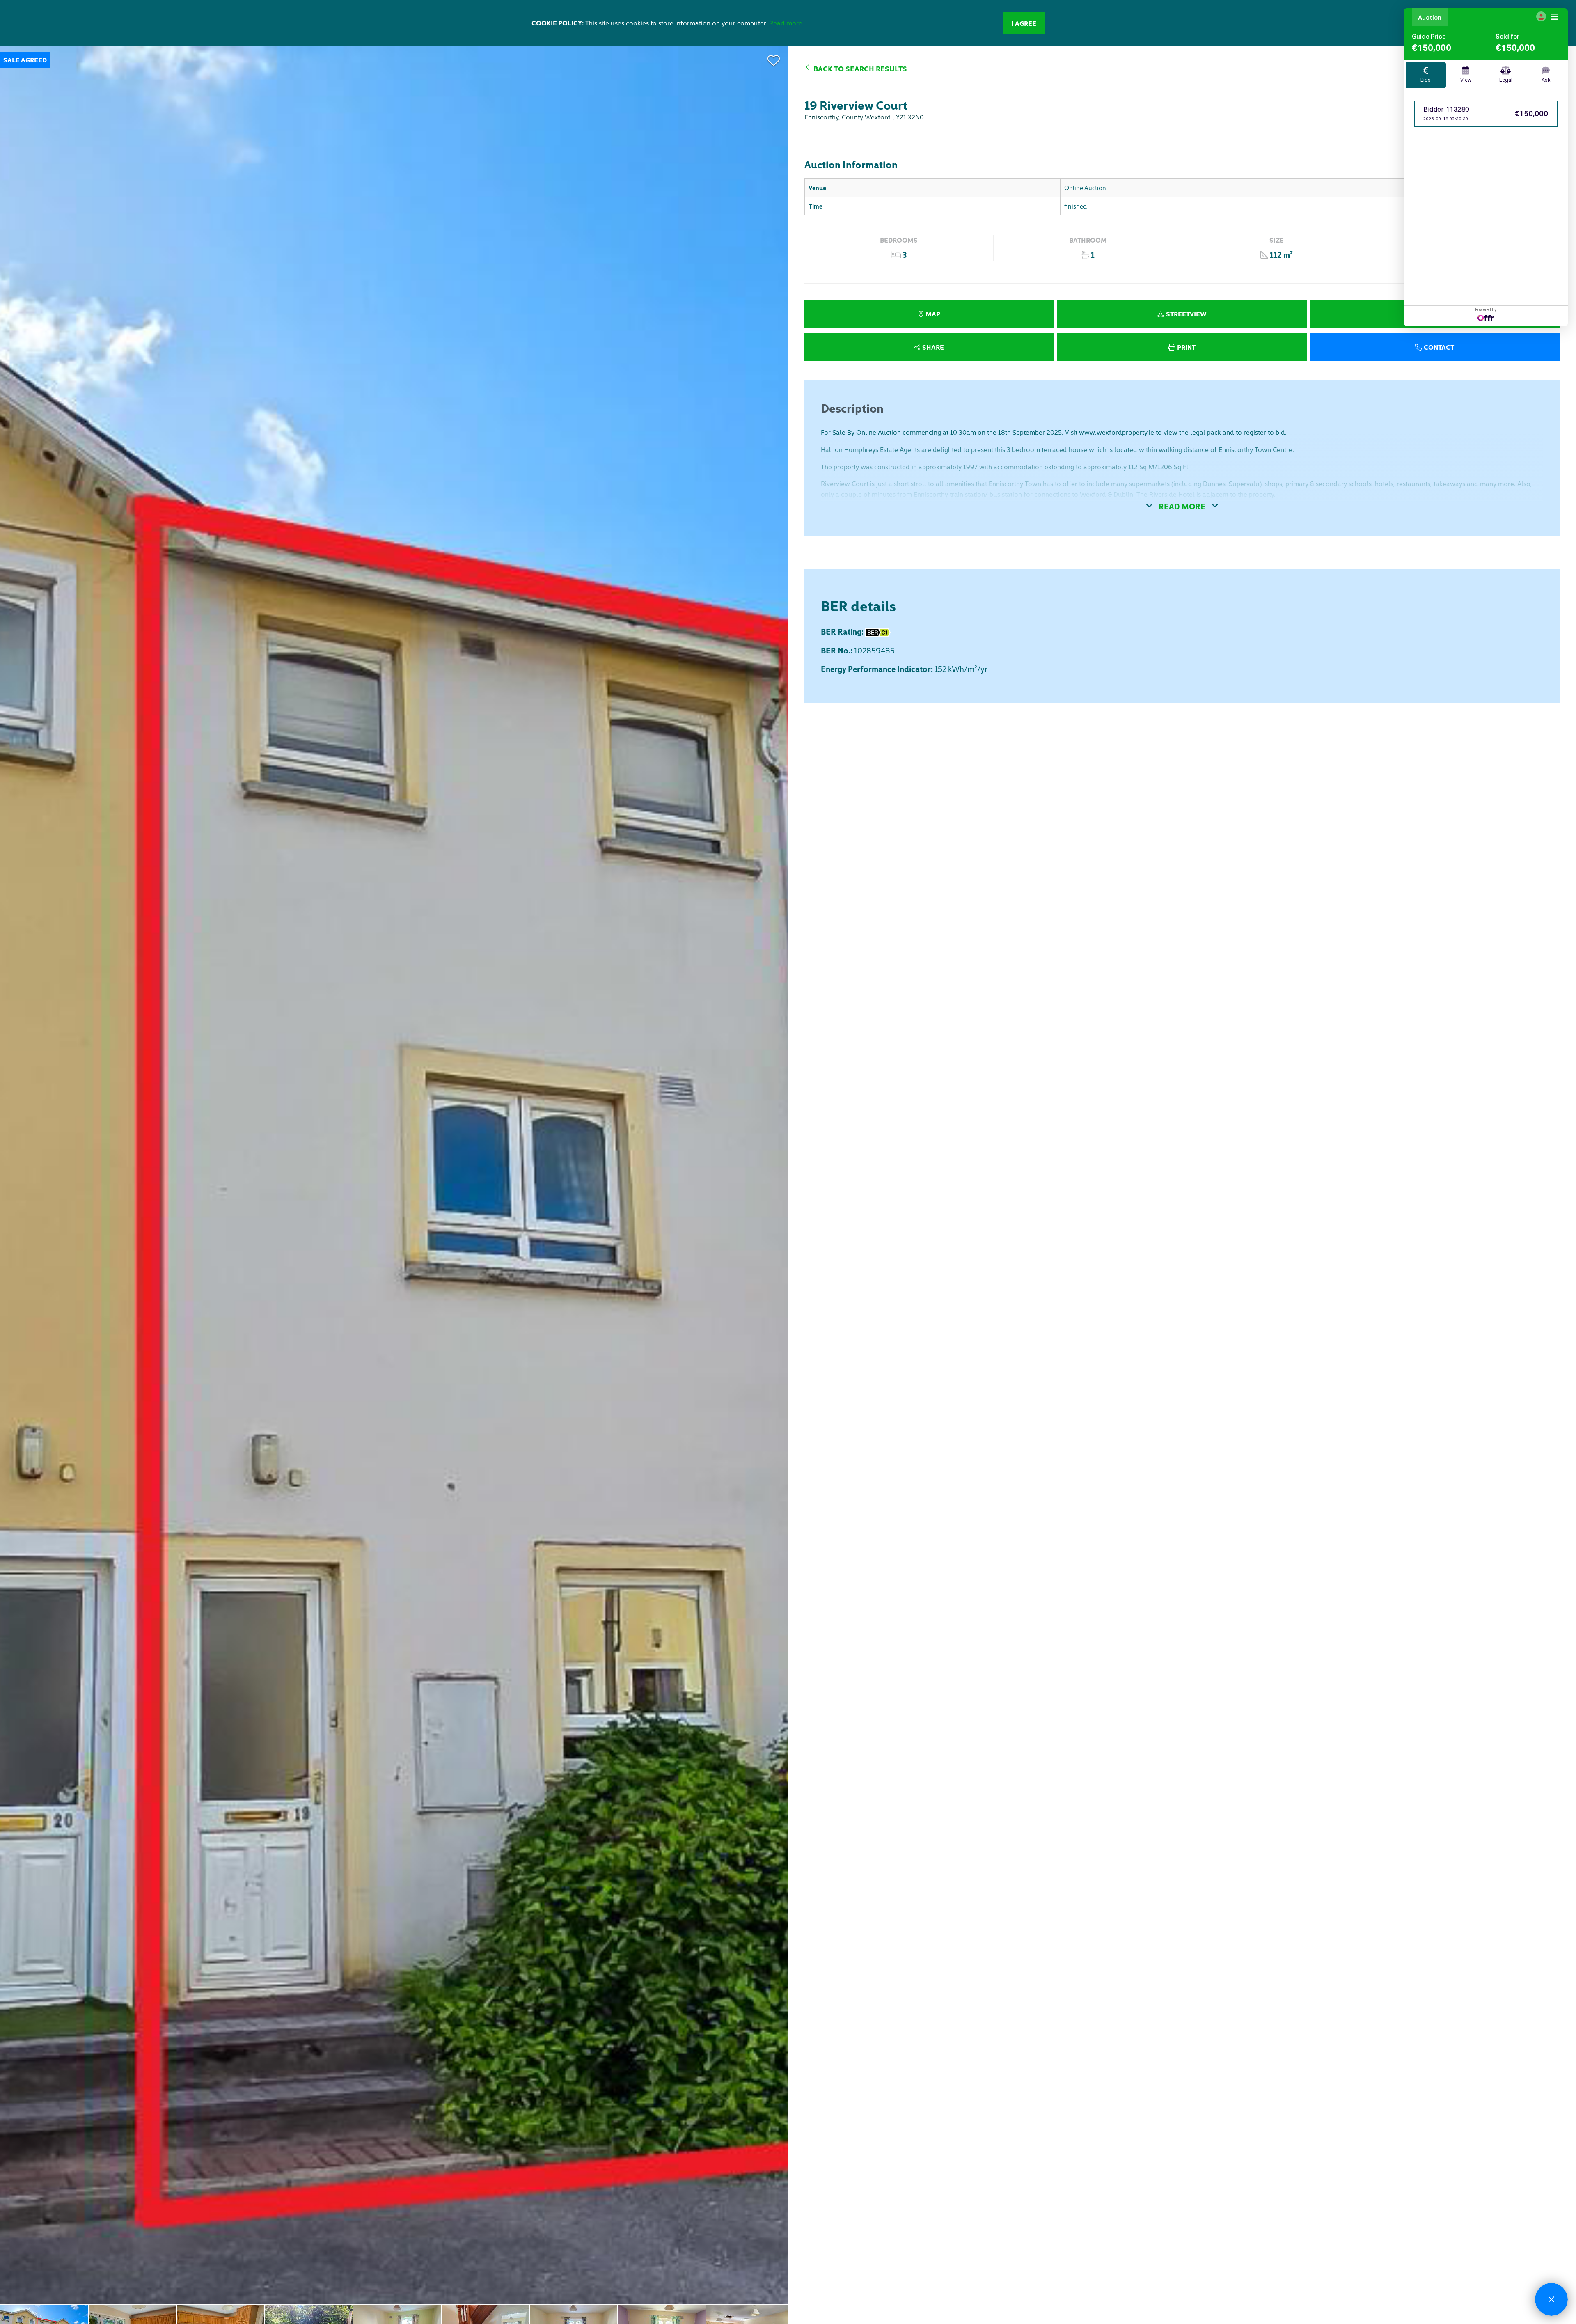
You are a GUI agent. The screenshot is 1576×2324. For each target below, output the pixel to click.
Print (1186, 347)
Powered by (1486, 310)
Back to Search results (860, 68)
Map (933, 314)
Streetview (1186, 314)
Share (933, 347)
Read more (786, 23)
